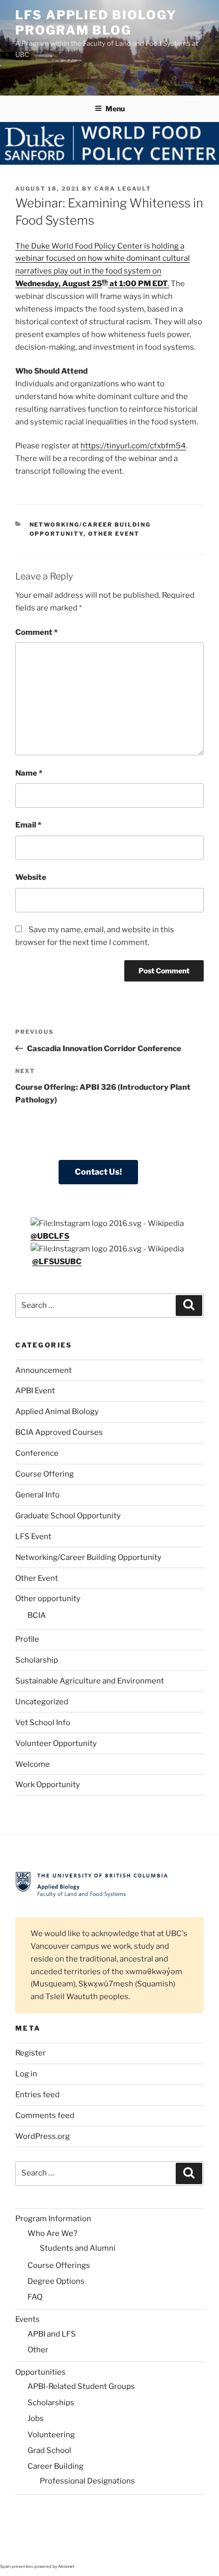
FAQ (35, 2297)
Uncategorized (42, 1702)
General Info (37, 1495)
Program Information (53, 2219)
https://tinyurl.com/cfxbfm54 (133, 446)
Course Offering (45, 1474)
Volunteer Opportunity (56, 1743)
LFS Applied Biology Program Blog (96, 23)
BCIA (37, 1615)
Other (38, 2350)
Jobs (36, 2418)
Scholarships (51, 2403)
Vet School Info (43, 1723)
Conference (37, 1453)
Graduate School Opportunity (68, 1516)
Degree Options (56, 2281)
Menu (115, 109)
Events (28, 2319)
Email (28, 825)
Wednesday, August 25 (59, 284)
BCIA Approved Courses (59, 1432)
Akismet (66, 2566)
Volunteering (51, 2435)
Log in (26, 2074)
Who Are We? (52, 2233)
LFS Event (33, 1537)
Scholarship (37, 1660)
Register (31, 2053)
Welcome (33, 1764)
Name (29, 773)
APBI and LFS (52, 2334)
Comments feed (45, 2115)
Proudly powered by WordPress (66, 2539)
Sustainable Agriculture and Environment (90, 1681)
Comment (36, 632)
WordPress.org (43, 2136)
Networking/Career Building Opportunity (88, 1557)
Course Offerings (59, 2265)
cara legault (123, 189)
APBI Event (35, 1391)
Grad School (49, 2450)
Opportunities (40, 2372)
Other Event (114, 534)
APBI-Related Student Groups (81, 2386)
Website (31, 877)
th (105, 282)
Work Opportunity (48, 1785)
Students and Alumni (78, 2248)
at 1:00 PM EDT (138, 284)
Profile (27, 1639)
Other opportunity (48, 1599)
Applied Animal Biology (57, 1412)
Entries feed (37, 2095)
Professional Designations (87, 2481)
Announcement (44, 1370)
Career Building (56, 2466)
